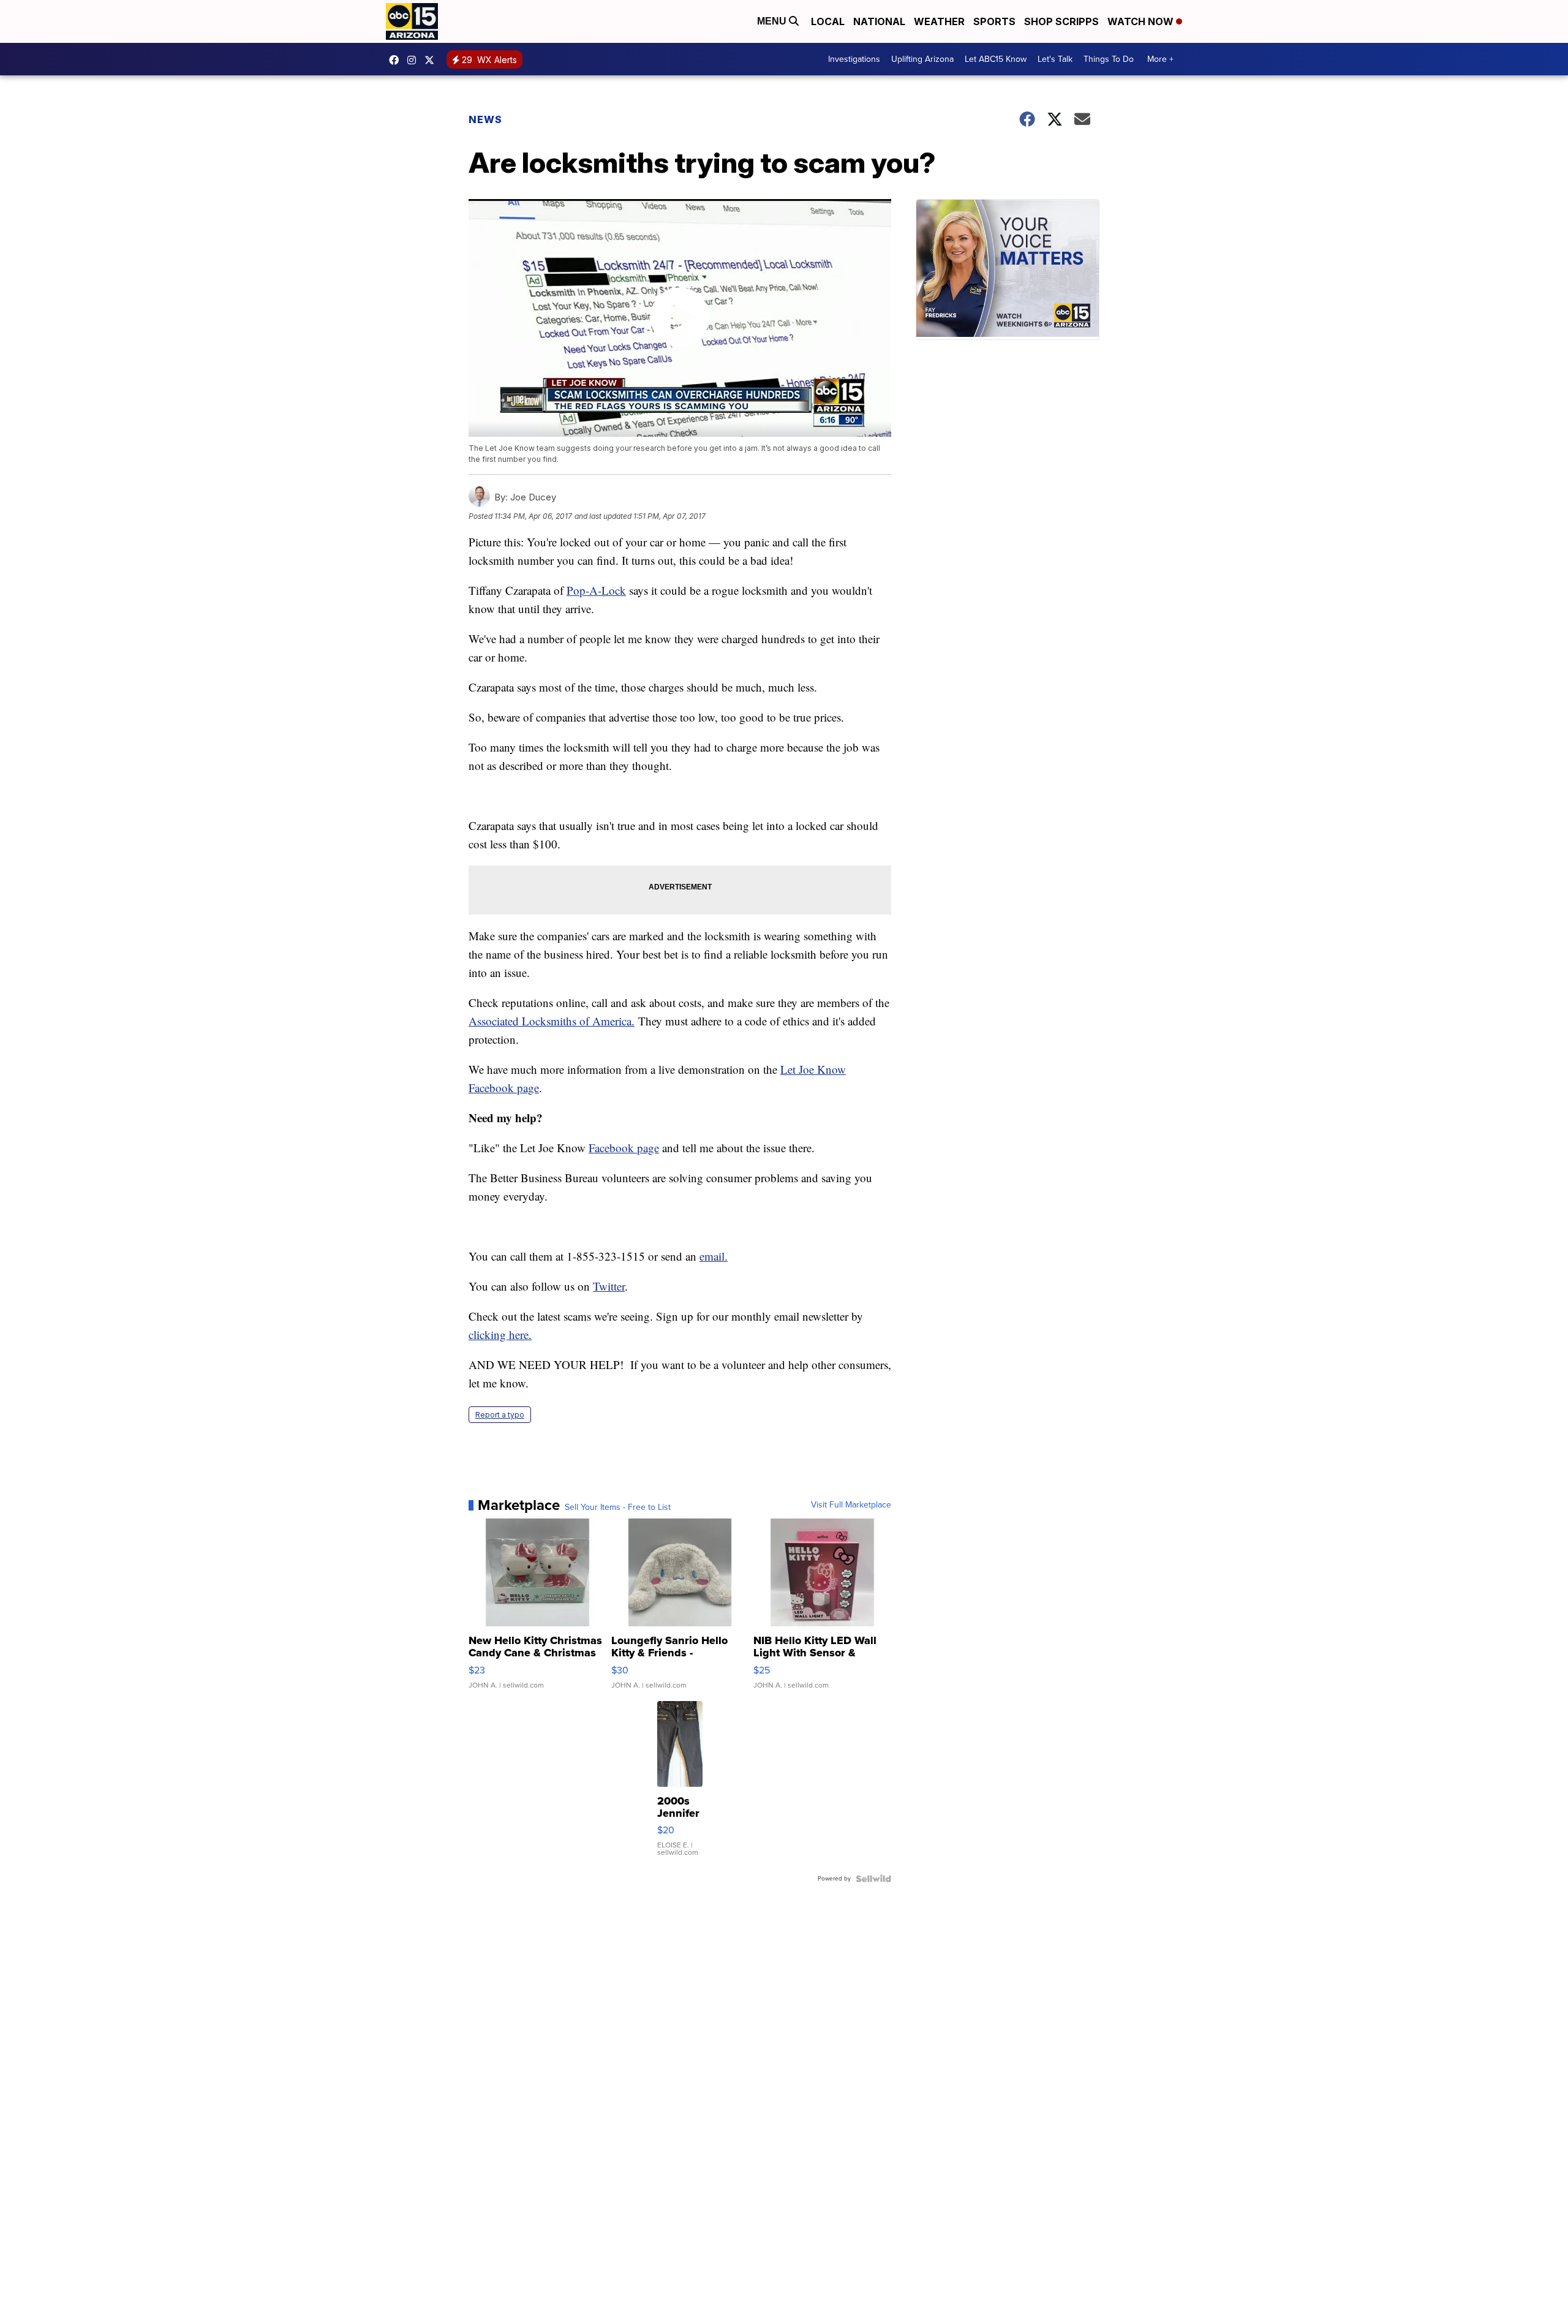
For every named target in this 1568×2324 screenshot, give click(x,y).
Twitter (609, 1286)
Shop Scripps (1061, 21)
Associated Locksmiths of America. (552, 1021)
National (879, 21)
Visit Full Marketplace (851, 1505)
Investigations (854, 59)
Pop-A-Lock (596, 590)
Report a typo (500, 1415)
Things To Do (1109, 59)
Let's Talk (1055, 59)
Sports (994, 21)
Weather (939, 21)
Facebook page (624, 1148)
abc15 (397, 60)
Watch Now (1142, 21)
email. (714, 1256)
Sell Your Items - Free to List (618, 1507)
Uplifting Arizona (922, 59)
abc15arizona (415, 60)
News (485, 119)
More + (1160, 59)
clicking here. (500, 1334)
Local (828, 21)
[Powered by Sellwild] (873, 1879)
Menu (773, 21)
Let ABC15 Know (996, 59)
